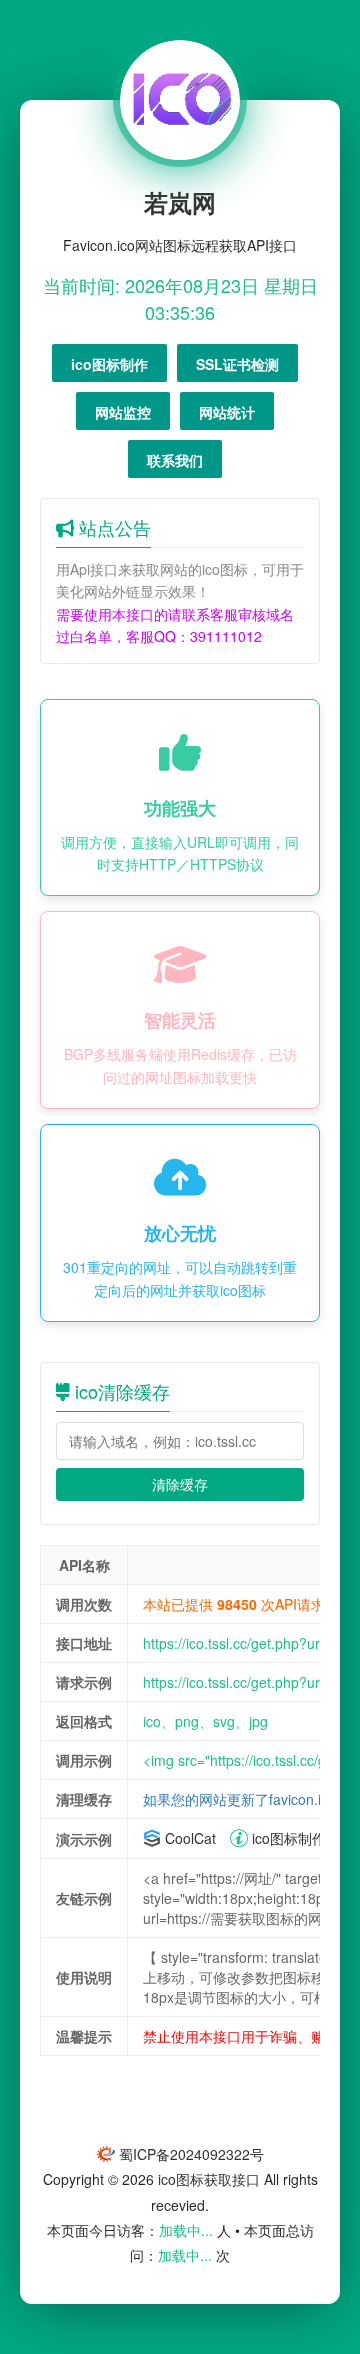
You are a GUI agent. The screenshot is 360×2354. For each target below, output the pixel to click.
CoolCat (188, 1838)
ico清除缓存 (120, 1391)
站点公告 (112, 527)
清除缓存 (180, 1484)
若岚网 (180, 202)
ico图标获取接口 (209, 2179)
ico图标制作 (287, 1838)
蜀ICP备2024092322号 (191, 2154)
